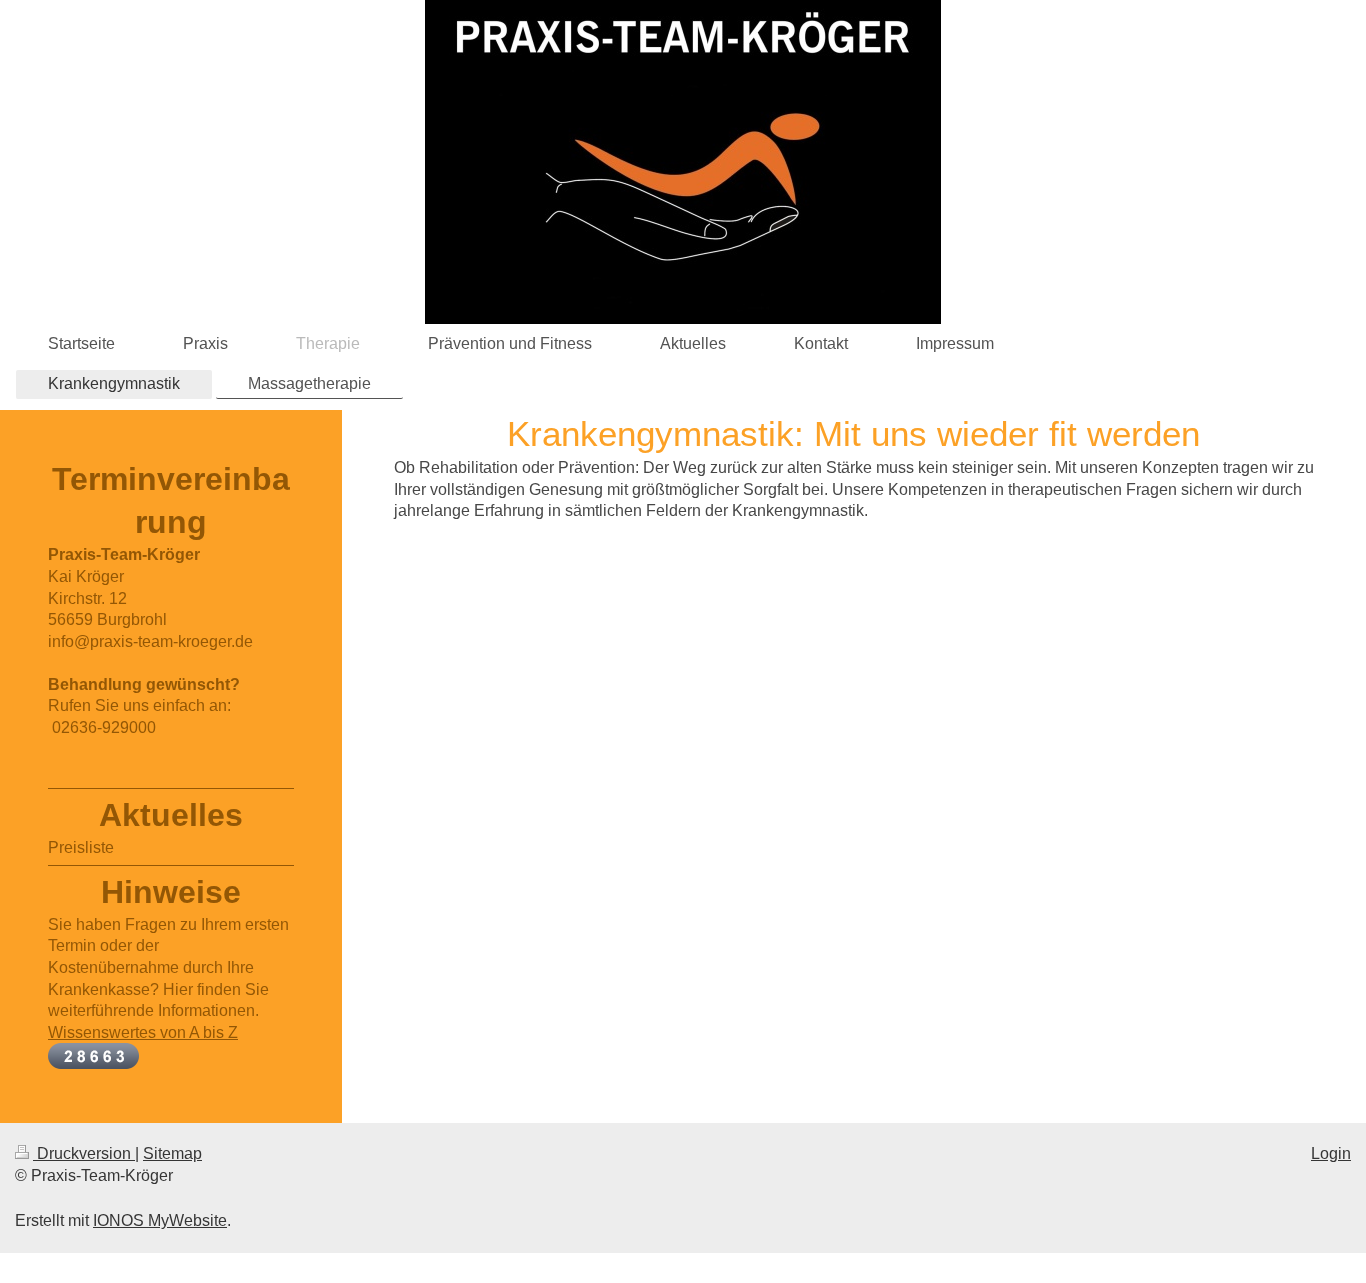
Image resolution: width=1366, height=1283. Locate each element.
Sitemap (172, 1153)
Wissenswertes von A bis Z (143, 1032)
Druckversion (84, 1153)
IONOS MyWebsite (160, 1220)
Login (1331, 1153)
